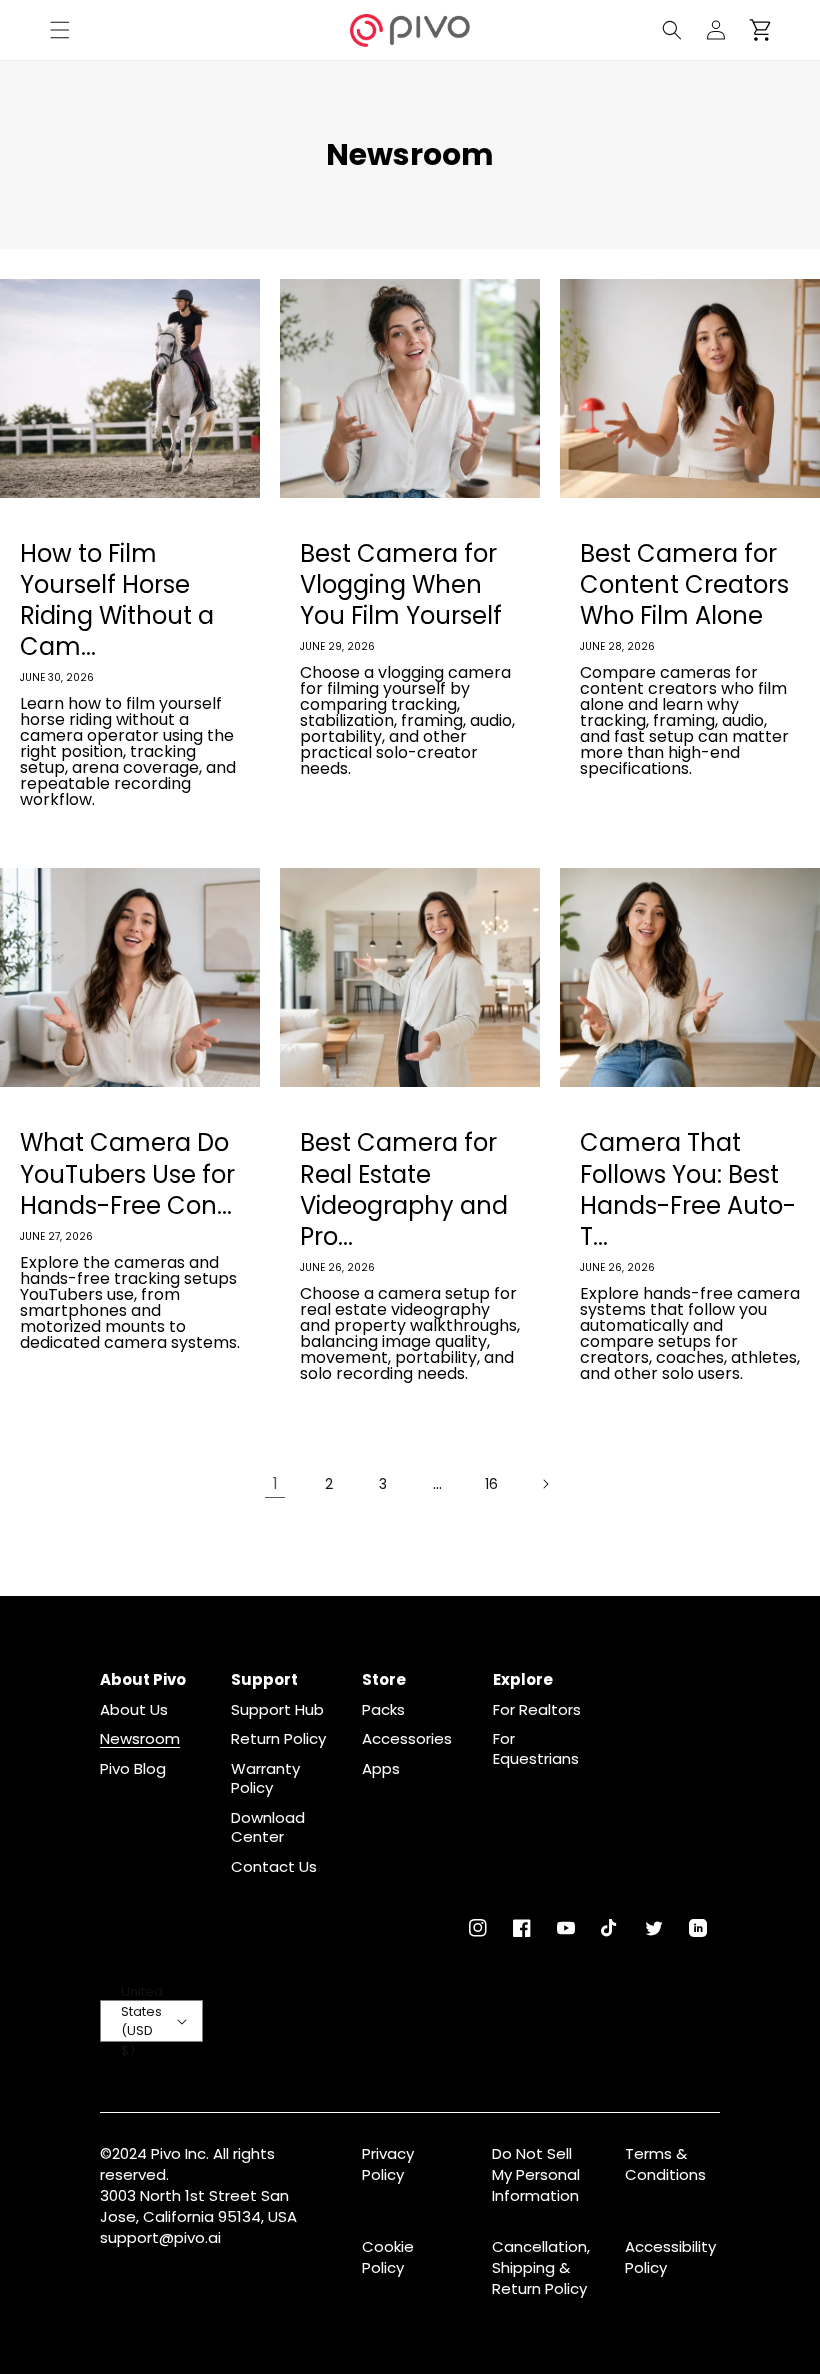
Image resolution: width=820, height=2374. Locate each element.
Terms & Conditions (665, 2164)
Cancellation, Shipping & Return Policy (541, 2267)
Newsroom (140, 1739)
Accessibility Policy (670, 2257)
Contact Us (274, 1867)
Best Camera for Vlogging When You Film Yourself (401, 585)
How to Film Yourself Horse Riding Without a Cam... (117, 600)
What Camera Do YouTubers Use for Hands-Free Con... (127, 1174)
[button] (60, 30)
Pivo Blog (133, 1769)
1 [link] (275, 1483)
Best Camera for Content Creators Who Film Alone (684, 585)
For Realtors (537, 1710)
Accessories (407, 1739)
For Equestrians (536, 1748)
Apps (381, 1769)
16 (491, 1484)
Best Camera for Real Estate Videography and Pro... (404, 1189)
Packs (383, 1710)
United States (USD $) (142, 2021)
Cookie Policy (388, 2257)
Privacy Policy (388, 2164)
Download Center (268, 1827)
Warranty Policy (265, 1778)
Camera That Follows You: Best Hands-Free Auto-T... (688, 1189)
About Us (134, 1710)
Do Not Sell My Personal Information (536, 2174)
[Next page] (545, 1484)
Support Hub (277, 1710)
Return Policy (278, 1739)
